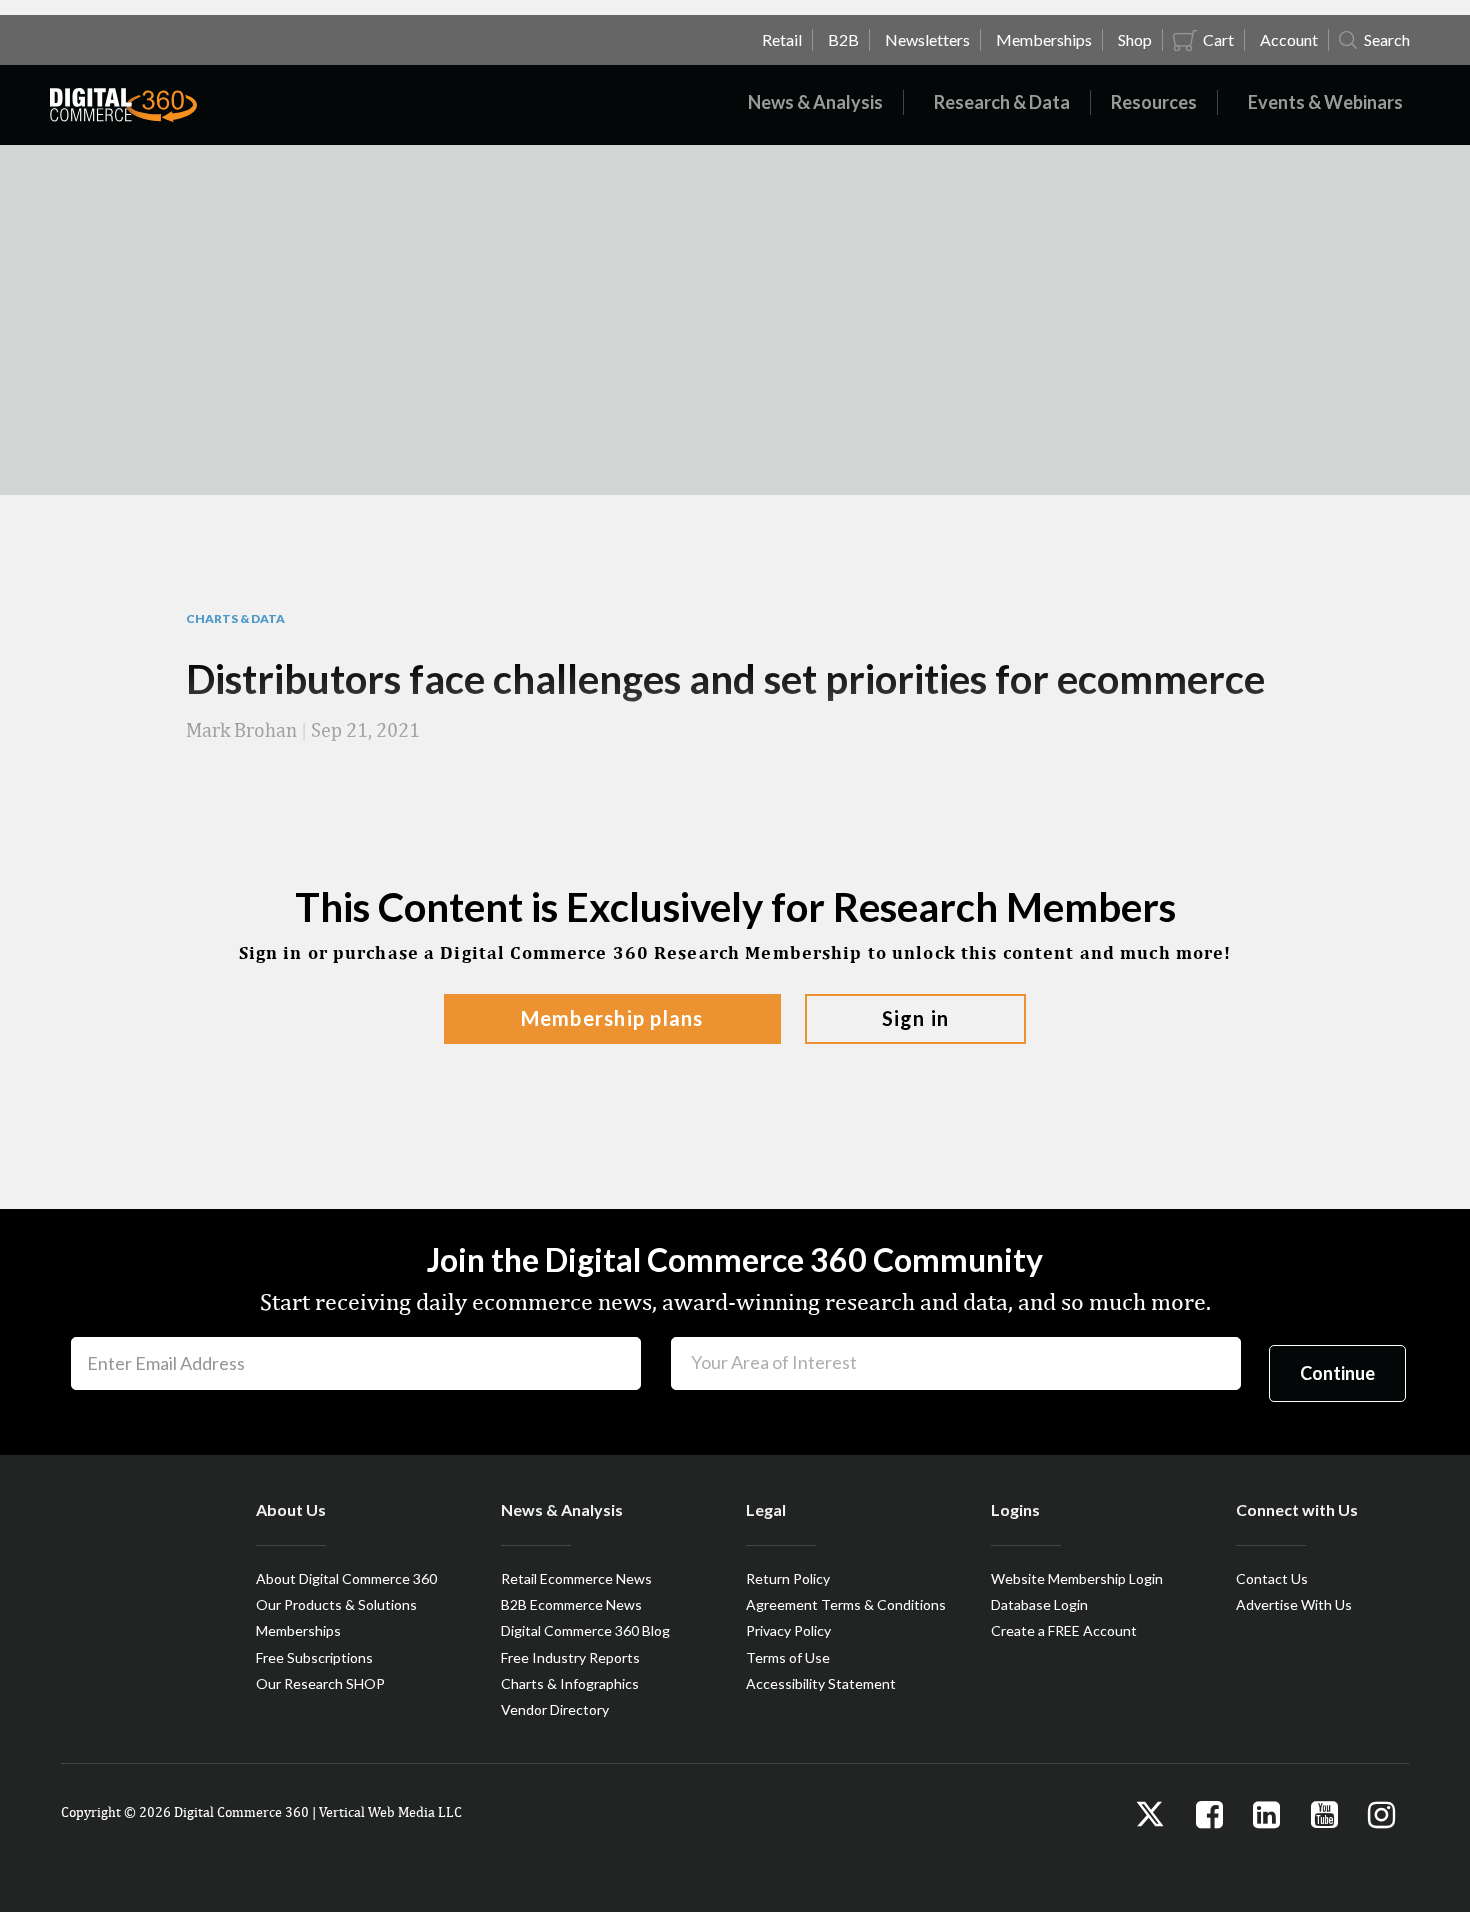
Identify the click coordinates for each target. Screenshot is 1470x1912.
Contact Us (1272, 1578)
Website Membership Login (1077, 1578)
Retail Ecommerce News (576, 1578)
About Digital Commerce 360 (346, 1578)
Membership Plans (612, 1018)
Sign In (916, 1018)
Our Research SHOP (320, 1683)
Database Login (1039, 1604)
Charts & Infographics (570, 1683)
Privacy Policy (788, 1630)
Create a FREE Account (1064, 1630)
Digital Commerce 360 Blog (585, 1630)
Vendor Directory (555, 1709)
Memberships (298, 1630)
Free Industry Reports (570, 1657)
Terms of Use (788, 1657)
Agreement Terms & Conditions (846, 1604)
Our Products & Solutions (336, 1604)
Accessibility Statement (821, 1683)
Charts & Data (235, 619)
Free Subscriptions (314, 1657)
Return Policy (788, 1578)
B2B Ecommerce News (571, 1604)
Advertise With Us (1294, 1604)
